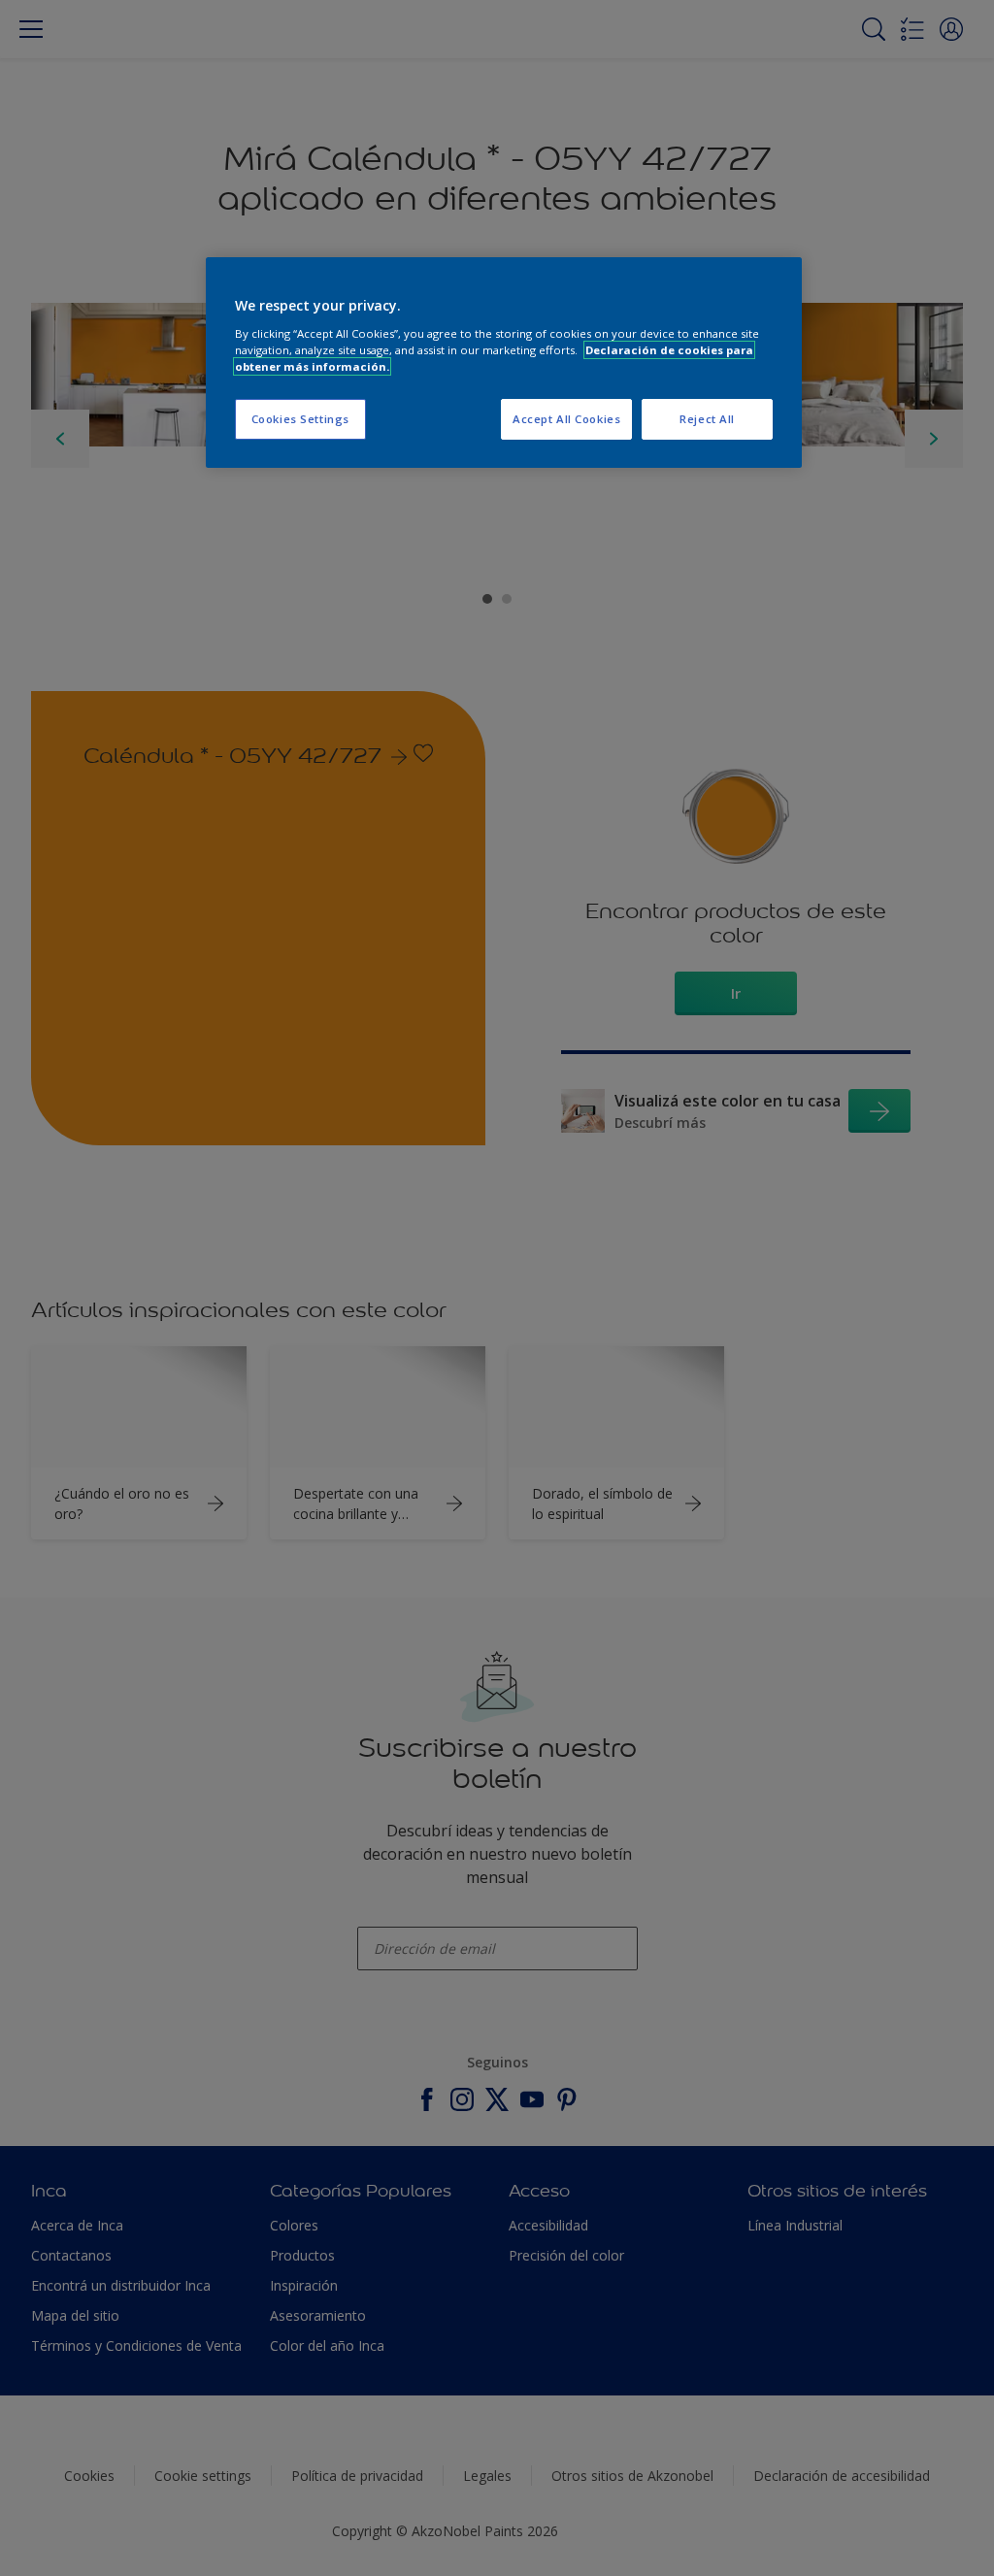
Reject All (707, 419)
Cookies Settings (300, 419)
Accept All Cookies (566, 419)
